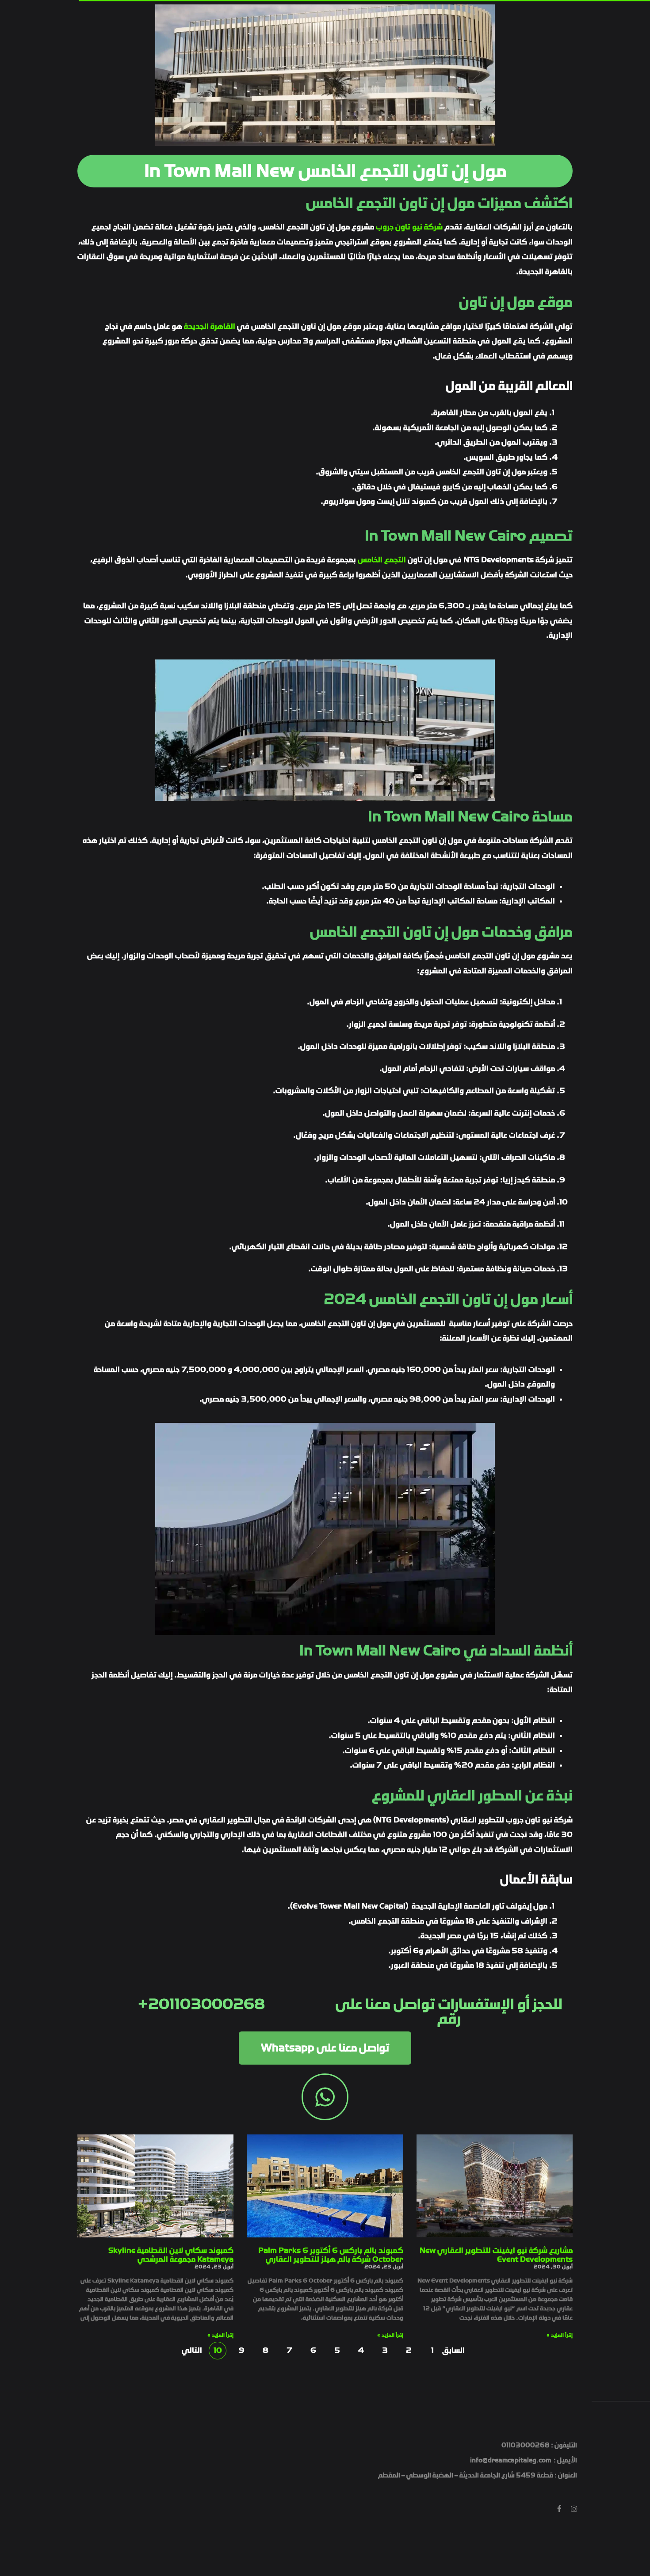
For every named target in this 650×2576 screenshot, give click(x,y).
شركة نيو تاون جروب (409, 227)
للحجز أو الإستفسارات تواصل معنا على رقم (449, 2012)
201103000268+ (201, 2004)
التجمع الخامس (382, 560)
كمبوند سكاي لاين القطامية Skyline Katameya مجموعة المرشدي (171, 2255)
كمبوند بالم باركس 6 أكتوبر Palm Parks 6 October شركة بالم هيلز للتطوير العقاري (331, 2255)
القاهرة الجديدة (210, 326)
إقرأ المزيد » (560, 2335)
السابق (456, 2350)
